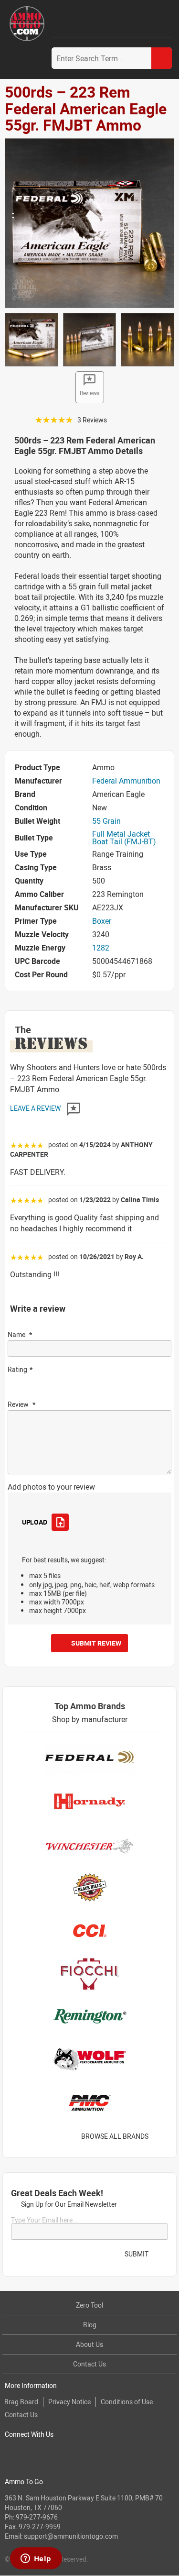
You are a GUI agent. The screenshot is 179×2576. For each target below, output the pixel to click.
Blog (90, 2325)
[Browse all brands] (161, 2137)
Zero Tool (89, 2305)
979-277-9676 (37, 2517)
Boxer (102, 921)
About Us (89, 2344)
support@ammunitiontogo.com (71, 2536)
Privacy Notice (69, 2402)
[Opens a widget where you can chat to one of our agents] (36, 2559)
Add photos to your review (51, 1487)
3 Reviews (92, 420)
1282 (101, 948)
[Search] (162, 58)
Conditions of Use (127, 2402)
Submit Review (96, 1643)
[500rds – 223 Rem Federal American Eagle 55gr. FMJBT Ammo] (89, 222)
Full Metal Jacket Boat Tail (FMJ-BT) (124, 838)
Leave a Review (36, 1108)
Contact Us (89, 2364)
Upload (34, 1522)
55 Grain (106, 821)
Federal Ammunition (126, 781)
